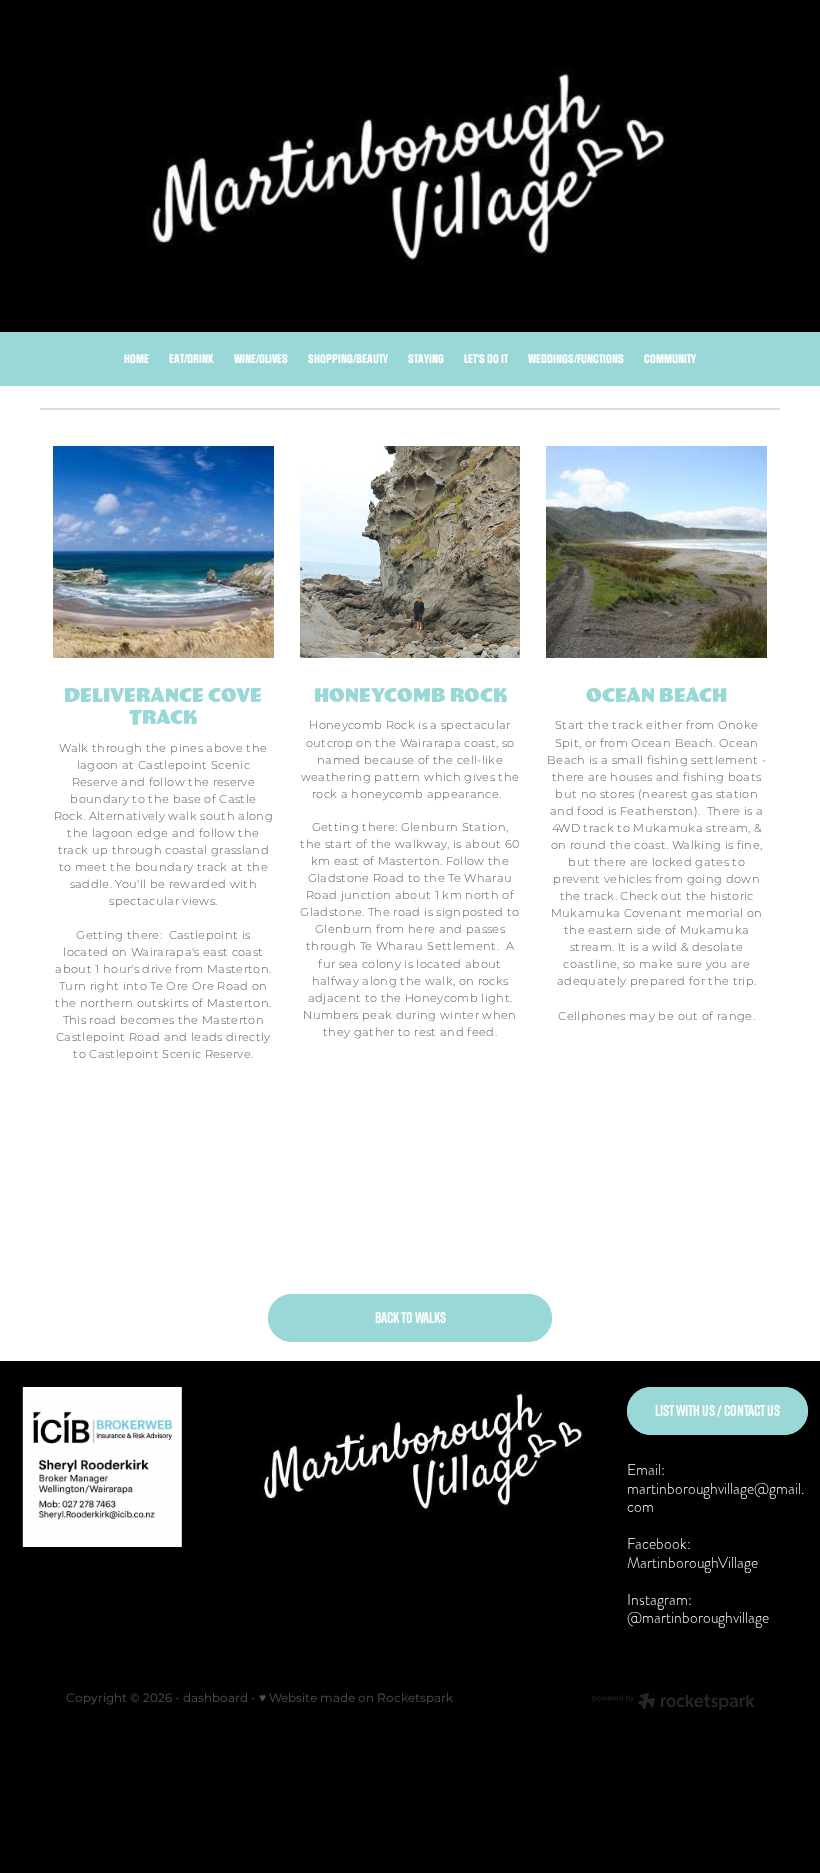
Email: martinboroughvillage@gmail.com (715, 1488)
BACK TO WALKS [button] (410, 1317)
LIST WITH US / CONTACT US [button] (717, 1410)
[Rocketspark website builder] (673, 1704)
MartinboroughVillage (692, 1562)
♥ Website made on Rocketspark (356, 1698)
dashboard (215, 1698)
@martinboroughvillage (698, 1617)
